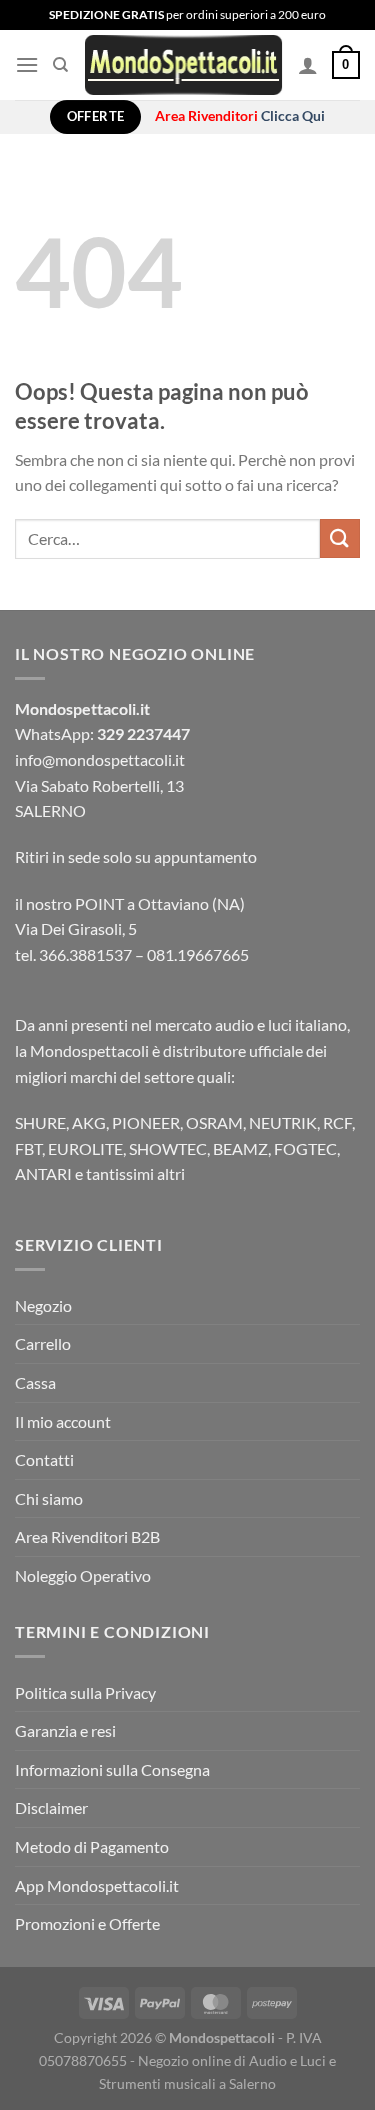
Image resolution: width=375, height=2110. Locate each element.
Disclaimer (51, 1807)
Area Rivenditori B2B (87, 1536)
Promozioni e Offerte (87, 1923)
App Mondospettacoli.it (97, 1885)
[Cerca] (60, 65)
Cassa (35, 1382)
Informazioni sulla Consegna (112, 1769)
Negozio (43, 1305)
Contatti (44, 1459)
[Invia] (340, 538)
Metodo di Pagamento (92, 1846)
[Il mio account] (308, 65)
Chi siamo (49, 1498)
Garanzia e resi (65, 1730)
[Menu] (27, 64)
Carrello (43, 1343)
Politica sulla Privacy (85, 1692)
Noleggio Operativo (83, 1575)
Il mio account (63, 1421)
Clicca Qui (293, 116)
